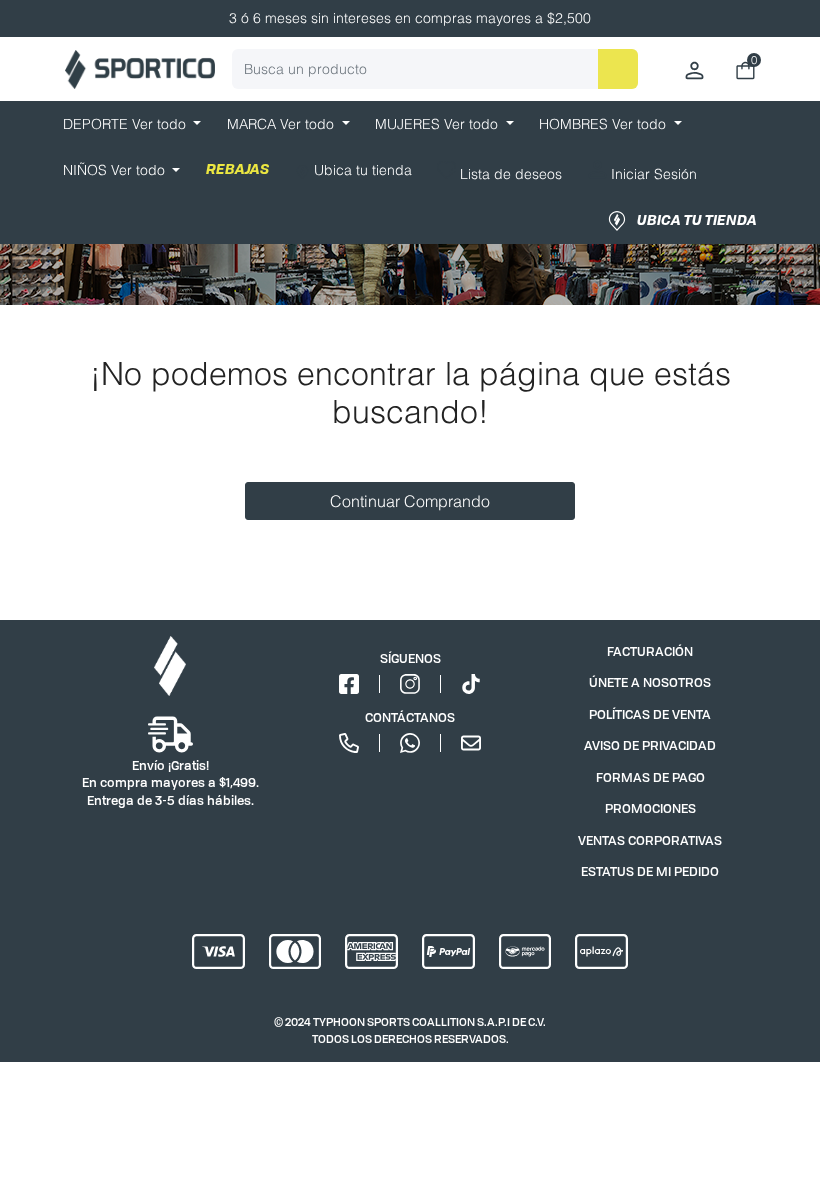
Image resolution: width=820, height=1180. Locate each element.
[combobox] (435, 69)
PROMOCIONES (650, 808)
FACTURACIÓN (650, 651)
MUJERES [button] (438, 124)
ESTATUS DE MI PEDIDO (650, 871)
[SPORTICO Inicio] (140, 69)
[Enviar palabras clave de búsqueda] (618, 69)
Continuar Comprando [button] (410, 501)
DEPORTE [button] (126, 124)
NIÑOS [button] (116, 170)
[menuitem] (353, 173)
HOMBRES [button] (604, 124)
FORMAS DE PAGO (650, 777)
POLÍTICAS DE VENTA (650, 714)
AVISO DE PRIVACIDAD (650, 745)
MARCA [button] (282, 124)
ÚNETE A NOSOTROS (650, 682)
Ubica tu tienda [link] (697, 221)
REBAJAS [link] (237, 170)
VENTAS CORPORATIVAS (650, 840)
